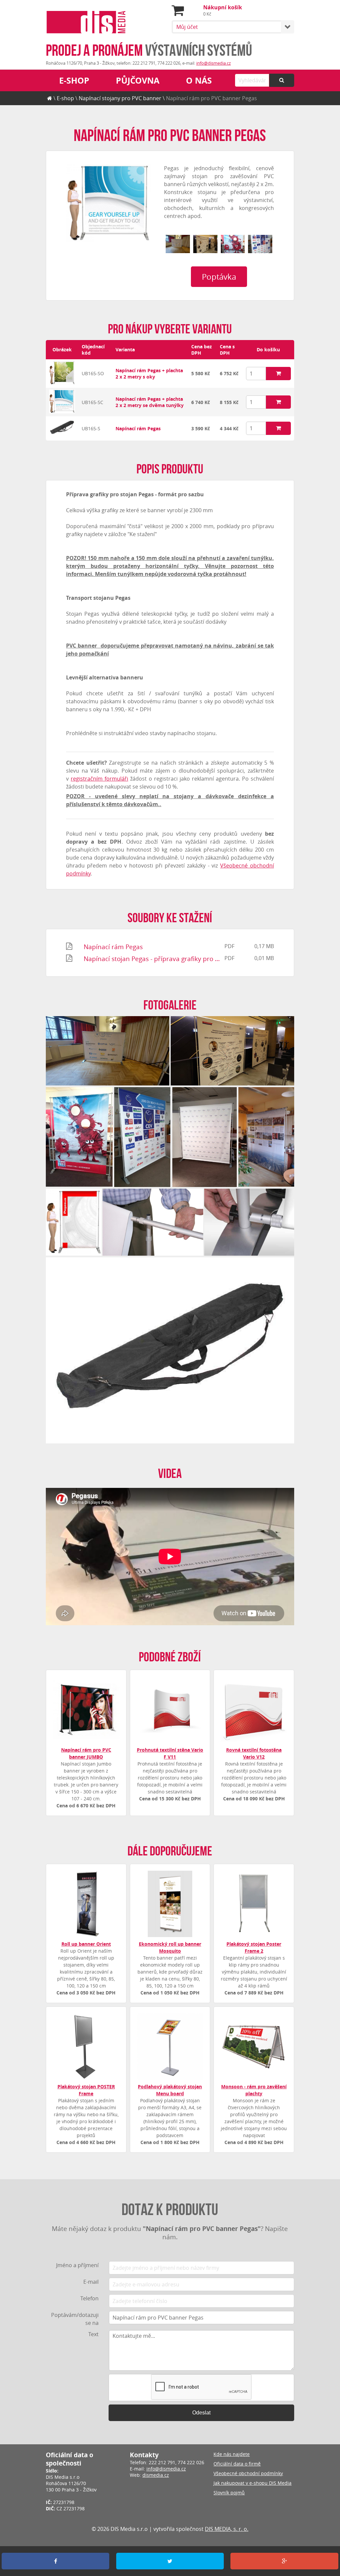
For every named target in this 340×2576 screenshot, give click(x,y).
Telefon (89, 2298)
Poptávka (219, 277)
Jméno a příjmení (77, 2265)
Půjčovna (138, 80)
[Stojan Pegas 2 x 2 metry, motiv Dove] (205, 1137)
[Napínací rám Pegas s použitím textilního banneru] (266, 1137)
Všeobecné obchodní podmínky (248, 2473)
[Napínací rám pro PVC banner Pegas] (108, 203)
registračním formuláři (99, 779)
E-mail (91, 2282)
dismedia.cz (156, 2475)
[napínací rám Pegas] (233, 244)
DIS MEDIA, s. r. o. (227, 2529)
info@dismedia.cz (213, 63)
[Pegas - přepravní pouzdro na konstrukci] (62, 436)
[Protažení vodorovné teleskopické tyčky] (153, 1222)
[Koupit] (278, 374)
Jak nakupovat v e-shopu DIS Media (253, 2483)
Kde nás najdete (232, 2454)
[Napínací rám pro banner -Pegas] (62, 412)
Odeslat (201, 2413)
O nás (199, 80)
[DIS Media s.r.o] (86, 23)
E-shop (74, 80)
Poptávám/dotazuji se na (75, 2319)
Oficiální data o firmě (237, 2464)
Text (93, 2334)
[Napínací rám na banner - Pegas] (205, 244)
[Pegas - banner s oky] (62, 383)
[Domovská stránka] (50, 98)
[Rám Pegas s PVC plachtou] (74, 1222)
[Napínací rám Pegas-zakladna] (249, 1222)
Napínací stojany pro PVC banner (120, 98)
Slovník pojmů (229, 2493)
